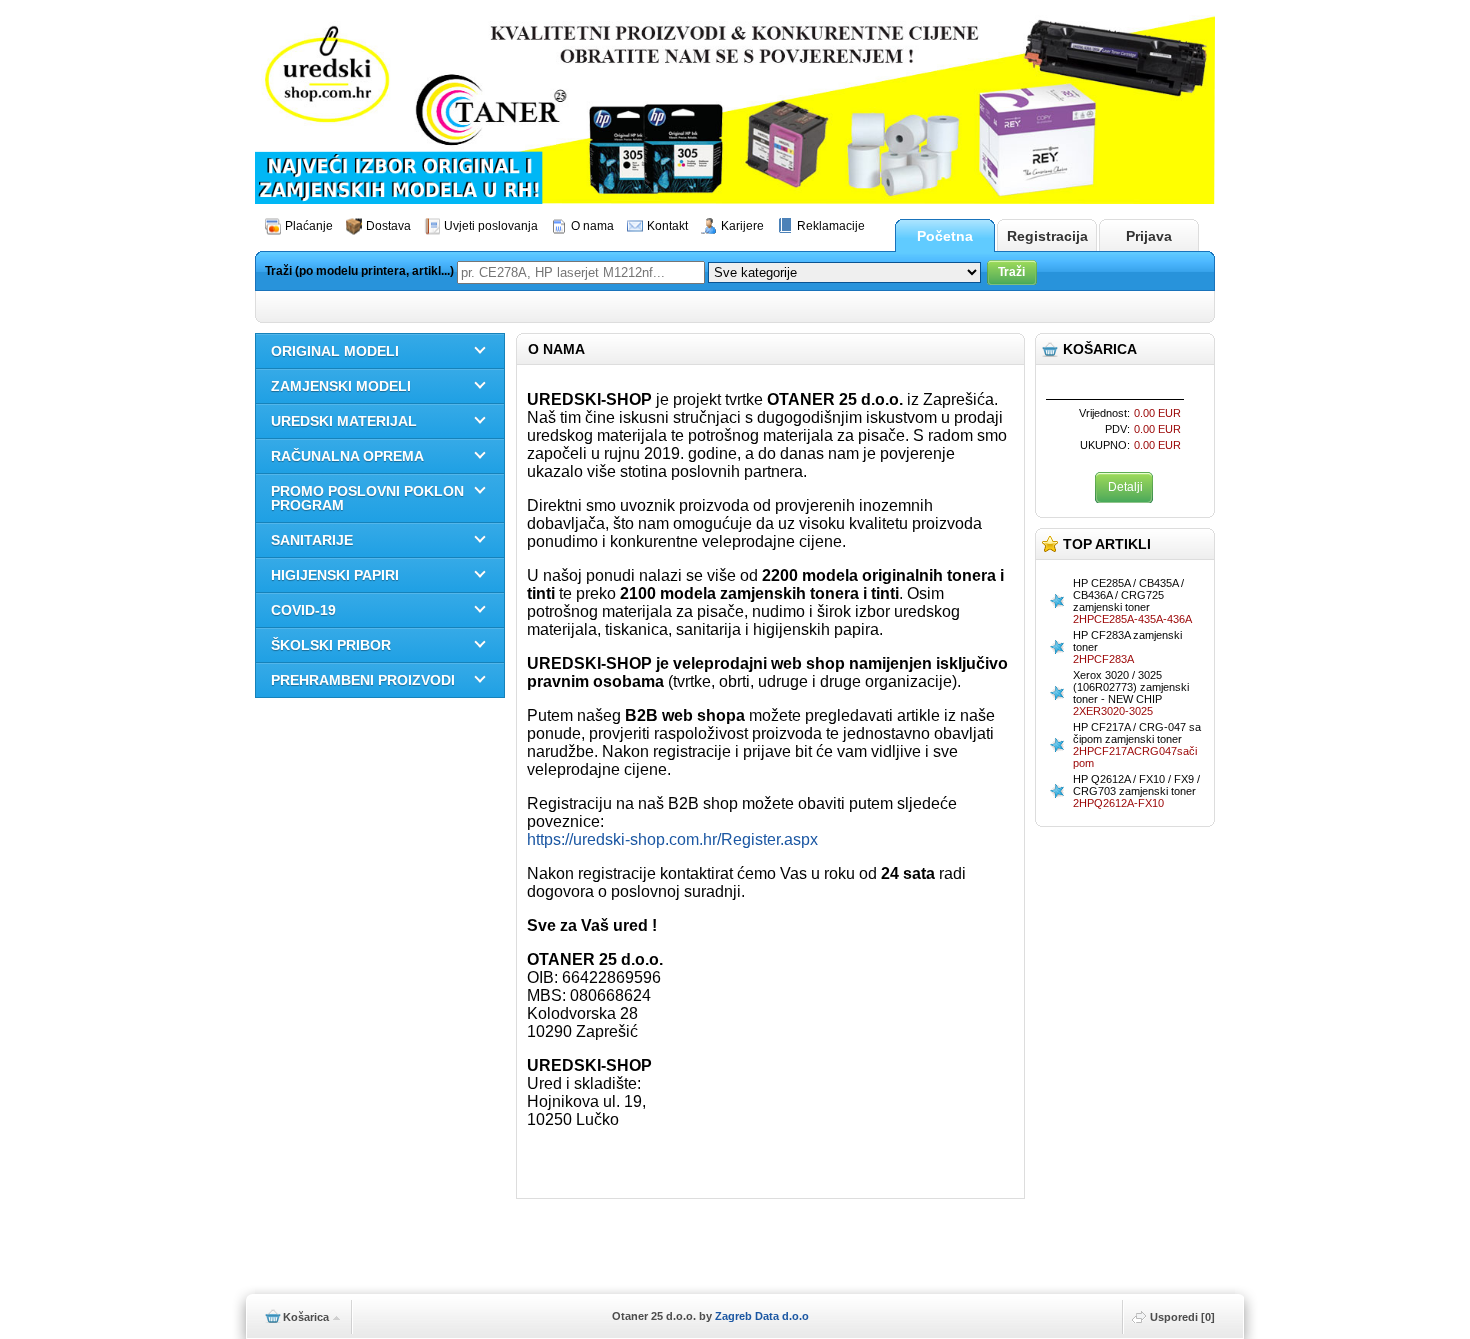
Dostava (388, 226)
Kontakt (667, 226)
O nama (592, 226)
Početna (945, 236)
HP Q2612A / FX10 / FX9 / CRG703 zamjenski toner (1136, 785)
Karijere (742, 226)
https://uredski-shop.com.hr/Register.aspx (672, 839)
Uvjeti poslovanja (491, 226)
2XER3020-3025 (1113, 711)
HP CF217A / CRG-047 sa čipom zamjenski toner (1137, 733)
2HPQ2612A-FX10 (1118, 803)
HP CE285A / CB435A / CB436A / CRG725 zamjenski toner (1128, 595)
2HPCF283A (1103, 659)
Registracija (1047, 236)
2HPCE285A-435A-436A (1132, 619)
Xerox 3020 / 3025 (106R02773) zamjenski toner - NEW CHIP (1131, 687)
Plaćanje (309, 226)
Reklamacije (831, 226)
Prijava (1149, 236)
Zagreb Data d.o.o (762, 1316)
